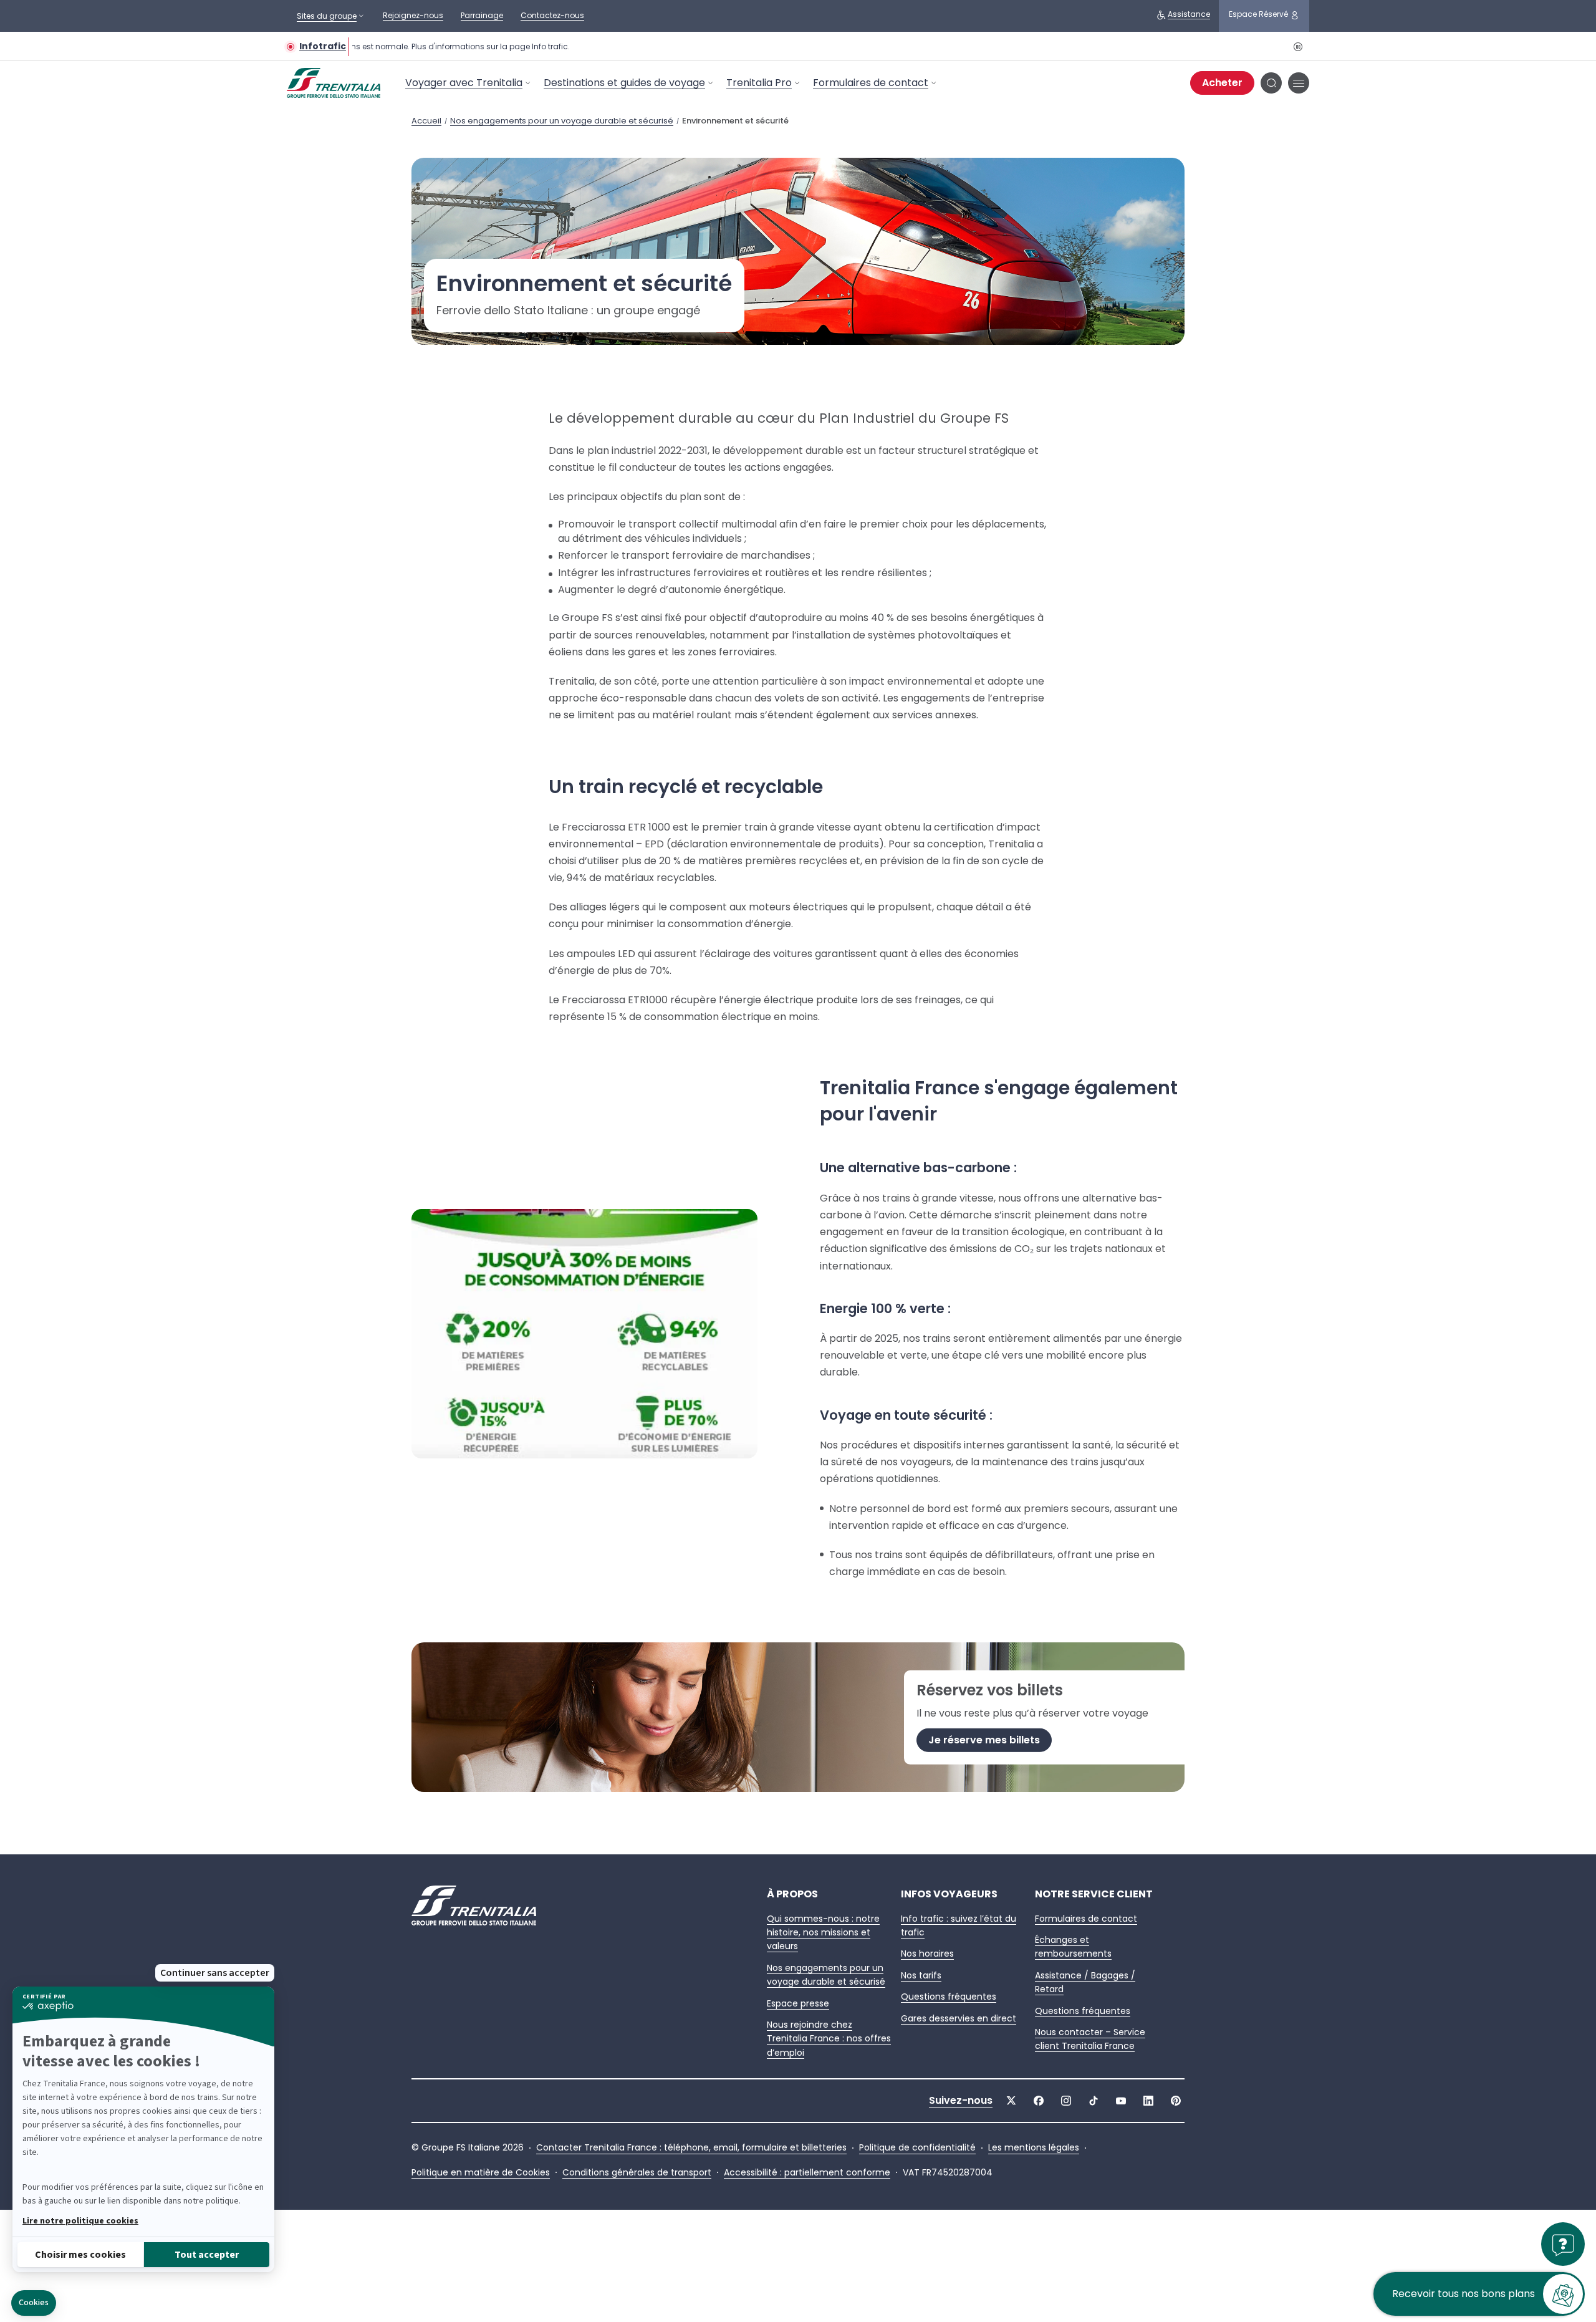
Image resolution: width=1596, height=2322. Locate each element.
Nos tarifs (921, 1975)
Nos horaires (927, 1953)
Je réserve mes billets (984, 1740)
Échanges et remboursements (1073, 1947)
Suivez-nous (961, 2101)
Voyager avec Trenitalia (464, 83)
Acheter (1222, 83)
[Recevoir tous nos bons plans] (1563, 2300)
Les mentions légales (1034, 2148)
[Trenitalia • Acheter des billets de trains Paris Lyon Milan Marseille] (343, 83)
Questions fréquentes (949, 1997)
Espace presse (798, 2003)
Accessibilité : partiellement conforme (807, 2173)
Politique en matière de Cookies (481, 2173)
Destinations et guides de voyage (624, 83)
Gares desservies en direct (959, 2018)
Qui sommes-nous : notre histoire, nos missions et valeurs (823, 1933)
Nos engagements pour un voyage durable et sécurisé (562, 121)
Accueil (426, 121)
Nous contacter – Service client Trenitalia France (1090, 2039)
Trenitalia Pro (759, 83)
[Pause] (1297, 46)
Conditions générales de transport (637, 2173)
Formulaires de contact (871, 83)
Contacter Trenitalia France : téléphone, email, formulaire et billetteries (691, 2148)
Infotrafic (323, 46)
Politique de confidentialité (917, 2148)
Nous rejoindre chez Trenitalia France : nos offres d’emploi (829, 2039)
